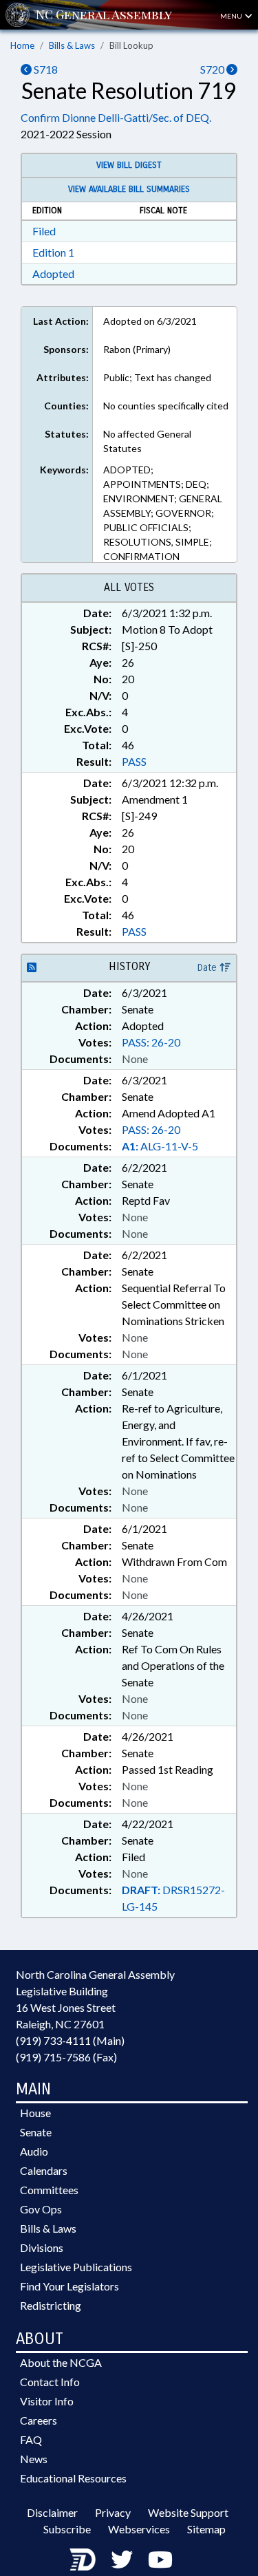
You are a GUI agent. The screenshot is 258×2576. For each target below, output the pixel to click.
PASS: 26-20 (151, 1042)
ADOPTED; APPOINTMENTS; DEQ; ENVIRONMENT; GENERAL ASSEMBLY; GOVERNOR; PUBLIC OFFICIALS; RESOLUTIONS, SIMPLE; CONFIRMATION (163, 513)
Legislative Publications (76, 2267)
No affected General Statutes (147, 441)
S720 (213, 69)
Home (22, 45)
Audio (34, 2151)
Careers (39, 2420)
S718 (45, 69)
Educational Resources (73, 2478)
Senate (36, 2132)
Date (208, 968)
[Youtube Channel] (160, 2559)
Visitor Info (47, 2401)
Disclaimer (52, 2512)
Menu (232, 16)
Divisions (42, 2247)
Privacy (113, 2512)
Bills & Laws (72, 45)
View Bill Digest (129, 165)
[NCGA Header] (104, 15)
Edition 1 (53, 252)
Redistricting (51, 2305)
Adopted (53, 273)
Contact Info (50, 2382)
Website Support (188, 2512)
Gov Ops (41, 2209)
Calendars (44, 2170)
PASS (134, 761)
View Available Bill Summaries (129, 189)
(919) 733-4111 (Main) (70, 2040)
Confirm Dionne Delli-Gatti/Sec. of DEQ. (116, 117)
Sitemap (206, 2529)
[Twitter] (122, 2559)
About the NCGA (61, 2362)
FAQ (31, 2439)
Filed (44, 231)
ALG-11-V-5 (160, 1146)
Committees (49, 2190)
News (34, 2459)
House (35, 2113)
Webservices (139, 2529)
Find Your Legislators (69, 2286)
